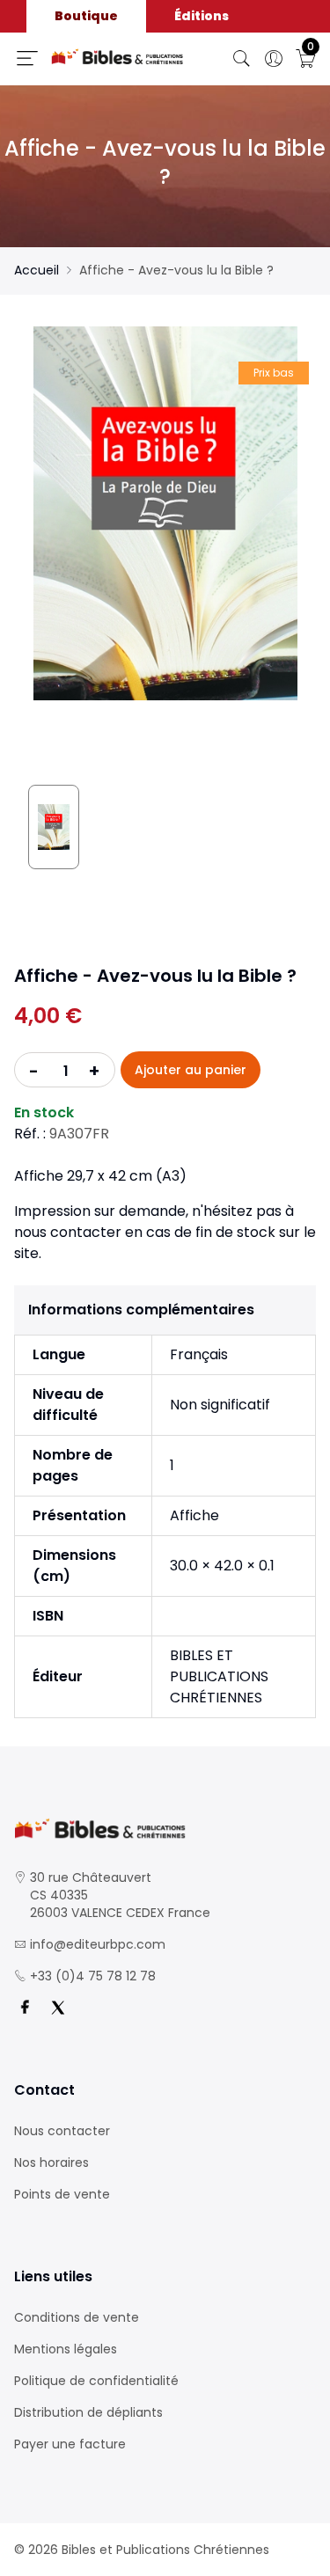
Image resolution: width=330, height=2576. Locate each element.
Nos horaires (51, 2163)
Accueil (37, 270)
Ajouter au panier (191, 1070)
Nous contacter (62, 2131)
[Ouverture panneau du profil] (274, 59)
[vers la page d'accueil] (165, 1829)
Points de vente (62, 2194)
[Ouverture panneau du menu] (27, 58)
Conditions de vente (77, 2317)
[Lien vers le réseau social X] (58, 2008)
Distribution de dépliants (88, 2412)
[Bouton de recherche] (242, 59)
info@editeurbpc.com (98, 1944)
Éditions (202, 16)
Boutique (86, 16)
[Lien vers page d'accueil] (117, 57)
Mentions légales (66, 2349)
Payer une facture (70, 2444)
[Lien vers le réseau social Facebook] (25, 2008)
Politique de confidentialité (96, 2381)
